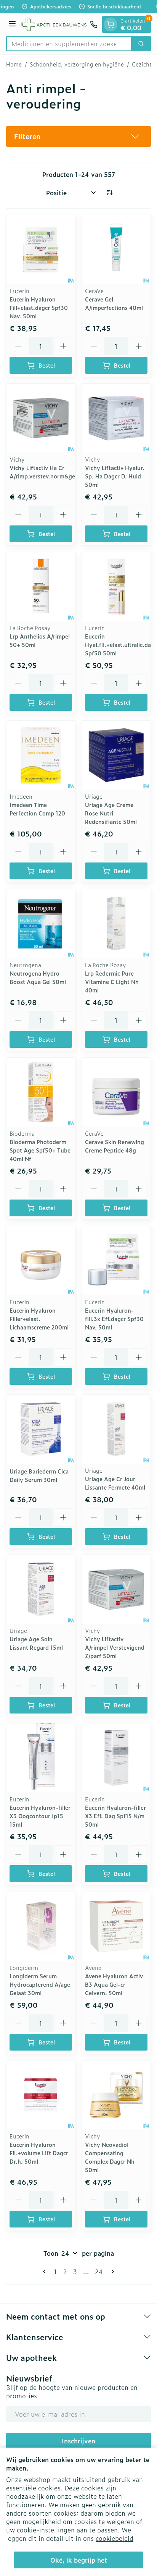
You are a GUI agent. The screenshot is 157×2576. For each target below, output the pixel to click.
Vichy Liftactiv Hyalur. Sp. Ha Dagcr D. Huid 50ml (115, 476)
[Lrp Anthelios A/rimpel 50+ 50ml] (41, 587)
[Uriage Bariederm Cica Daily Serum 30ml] (41, 1429)
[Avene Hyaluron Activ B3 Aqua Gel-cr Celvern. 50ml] (116, 1926)
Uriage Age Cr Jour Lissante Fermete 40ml (115, 1483)
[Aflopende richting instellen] (109, 193)
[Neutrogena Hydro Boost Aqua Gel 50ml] (41, 924)
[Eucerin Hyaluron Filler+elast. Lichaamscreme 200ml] (41, 1261)
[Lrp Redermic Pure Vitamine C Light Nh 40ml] (116, 924)
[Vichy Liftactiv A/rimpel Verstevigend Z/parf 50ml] (116, 1589)
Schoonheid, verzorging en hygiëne (77, 64)
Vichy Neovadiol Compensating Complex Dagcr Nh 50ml (110, 2157)
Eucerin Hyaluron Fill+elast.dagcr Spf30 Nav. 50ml (39, 307)
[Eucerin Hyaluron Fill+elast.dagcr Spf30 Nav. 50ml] (41, 250)
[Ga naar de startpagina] (54, 24)
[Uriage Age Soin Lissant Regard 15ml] (41, 1589)
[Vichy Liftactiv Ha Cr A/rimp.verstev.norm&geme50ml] (41, 418)
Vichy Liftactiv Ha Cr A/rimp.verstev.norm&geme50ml (53, 472)
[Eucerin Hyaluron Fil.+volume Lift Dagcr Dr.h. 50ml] (41, 2095)
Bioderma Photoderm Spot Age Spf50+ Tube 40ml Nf (40, 1150)
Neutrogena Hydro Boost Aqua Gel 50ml (38, 977)
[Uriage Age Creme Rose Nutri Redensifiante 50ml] (116, 755)
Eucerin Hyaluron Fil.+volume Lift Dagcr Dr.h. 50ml (39, 2153)
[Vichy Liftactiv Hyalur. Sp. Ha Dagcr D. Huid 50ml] (116, 418)
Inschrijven (78, 2441)
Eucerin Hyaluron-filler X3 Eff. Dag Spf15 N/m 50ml (115, 1816)
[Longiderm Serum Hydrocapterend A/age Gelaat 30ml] (41, 1926)
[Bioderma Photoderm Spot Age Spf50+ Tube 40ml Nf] (41, 1092)
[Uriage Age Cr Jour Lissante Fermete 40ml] (116, 1429)
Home (14, 64)
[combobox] (69, 44)
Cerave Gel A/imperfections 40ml (114, 303)
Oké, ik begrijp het (79, 2560)
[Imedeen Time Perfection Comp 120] (41, 755)
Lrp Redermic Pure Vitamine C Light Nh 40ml (112, 982)
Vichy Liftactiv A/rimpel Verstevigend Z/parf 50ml (115, 1647)
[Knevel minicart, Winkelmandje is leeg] (111, 24)
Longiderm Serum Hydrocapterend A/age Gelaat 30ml (40, 1984)
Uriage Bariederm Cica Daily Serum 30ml (39, 1475)
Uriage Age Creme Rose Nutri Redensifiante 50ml (111, 813)
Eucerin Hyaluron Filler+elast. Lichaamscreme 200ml (39, 1319)
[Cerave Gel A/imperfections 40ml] (116, 250)
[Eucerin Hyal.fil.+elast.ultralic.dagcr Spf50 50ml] (116, 587)
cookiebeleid (115, 2538)
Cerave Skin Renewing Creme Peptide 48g (115, 1146)
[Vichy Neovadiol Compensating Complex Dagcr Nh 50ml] (116, 2095)
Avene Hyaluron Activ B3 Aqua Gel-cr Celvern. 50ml (114, 1984)
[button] (78, 136)
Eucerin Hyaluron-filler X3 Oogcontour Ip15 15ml (40, 1816)
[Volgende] (111, 2271)
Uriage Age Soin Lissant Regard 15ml (36, 1643)
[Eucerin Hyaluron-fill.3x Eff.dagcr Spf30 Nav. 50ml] (116, 1261)
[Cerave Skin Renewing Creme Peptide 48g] (116, 1092)
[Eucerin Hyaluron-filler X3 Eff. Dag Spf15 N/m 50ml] (116, 1758)
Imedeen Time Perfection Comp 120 (37, 809)
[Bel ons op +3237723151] (94, 24)
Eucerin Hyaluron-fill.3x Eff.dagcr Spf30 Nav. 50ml (114, 1319)
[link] (46, 2271)
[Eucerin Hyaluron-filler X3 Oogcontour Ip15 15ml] (41, 1758)
